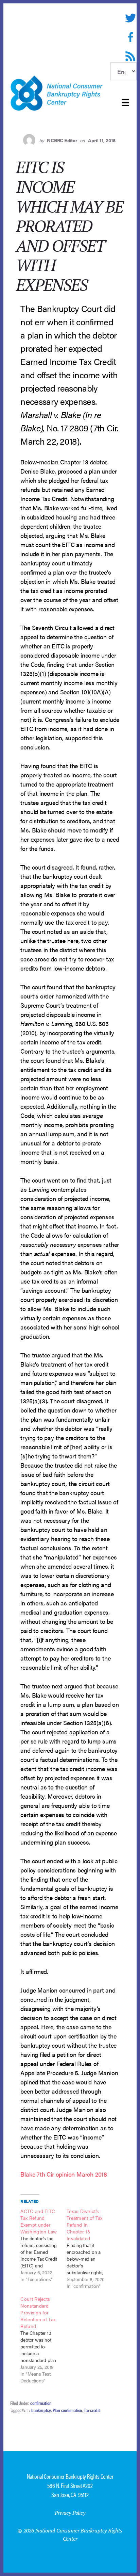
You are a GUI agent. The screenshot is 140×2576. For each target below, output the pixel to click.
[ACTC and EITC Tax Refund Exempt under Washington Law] (43, 2245)
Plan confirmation (68, 2410)
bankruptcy (41, 2410)
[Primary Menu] (125, 102)
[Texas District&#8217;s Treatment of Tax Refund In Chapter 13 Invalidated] (90, 2248)
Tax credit (92, 2410)
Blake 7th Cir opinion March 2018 (64, 2174)
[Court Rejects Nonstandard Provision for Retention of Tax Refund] (43, 2340)
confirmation (41, 2403)
